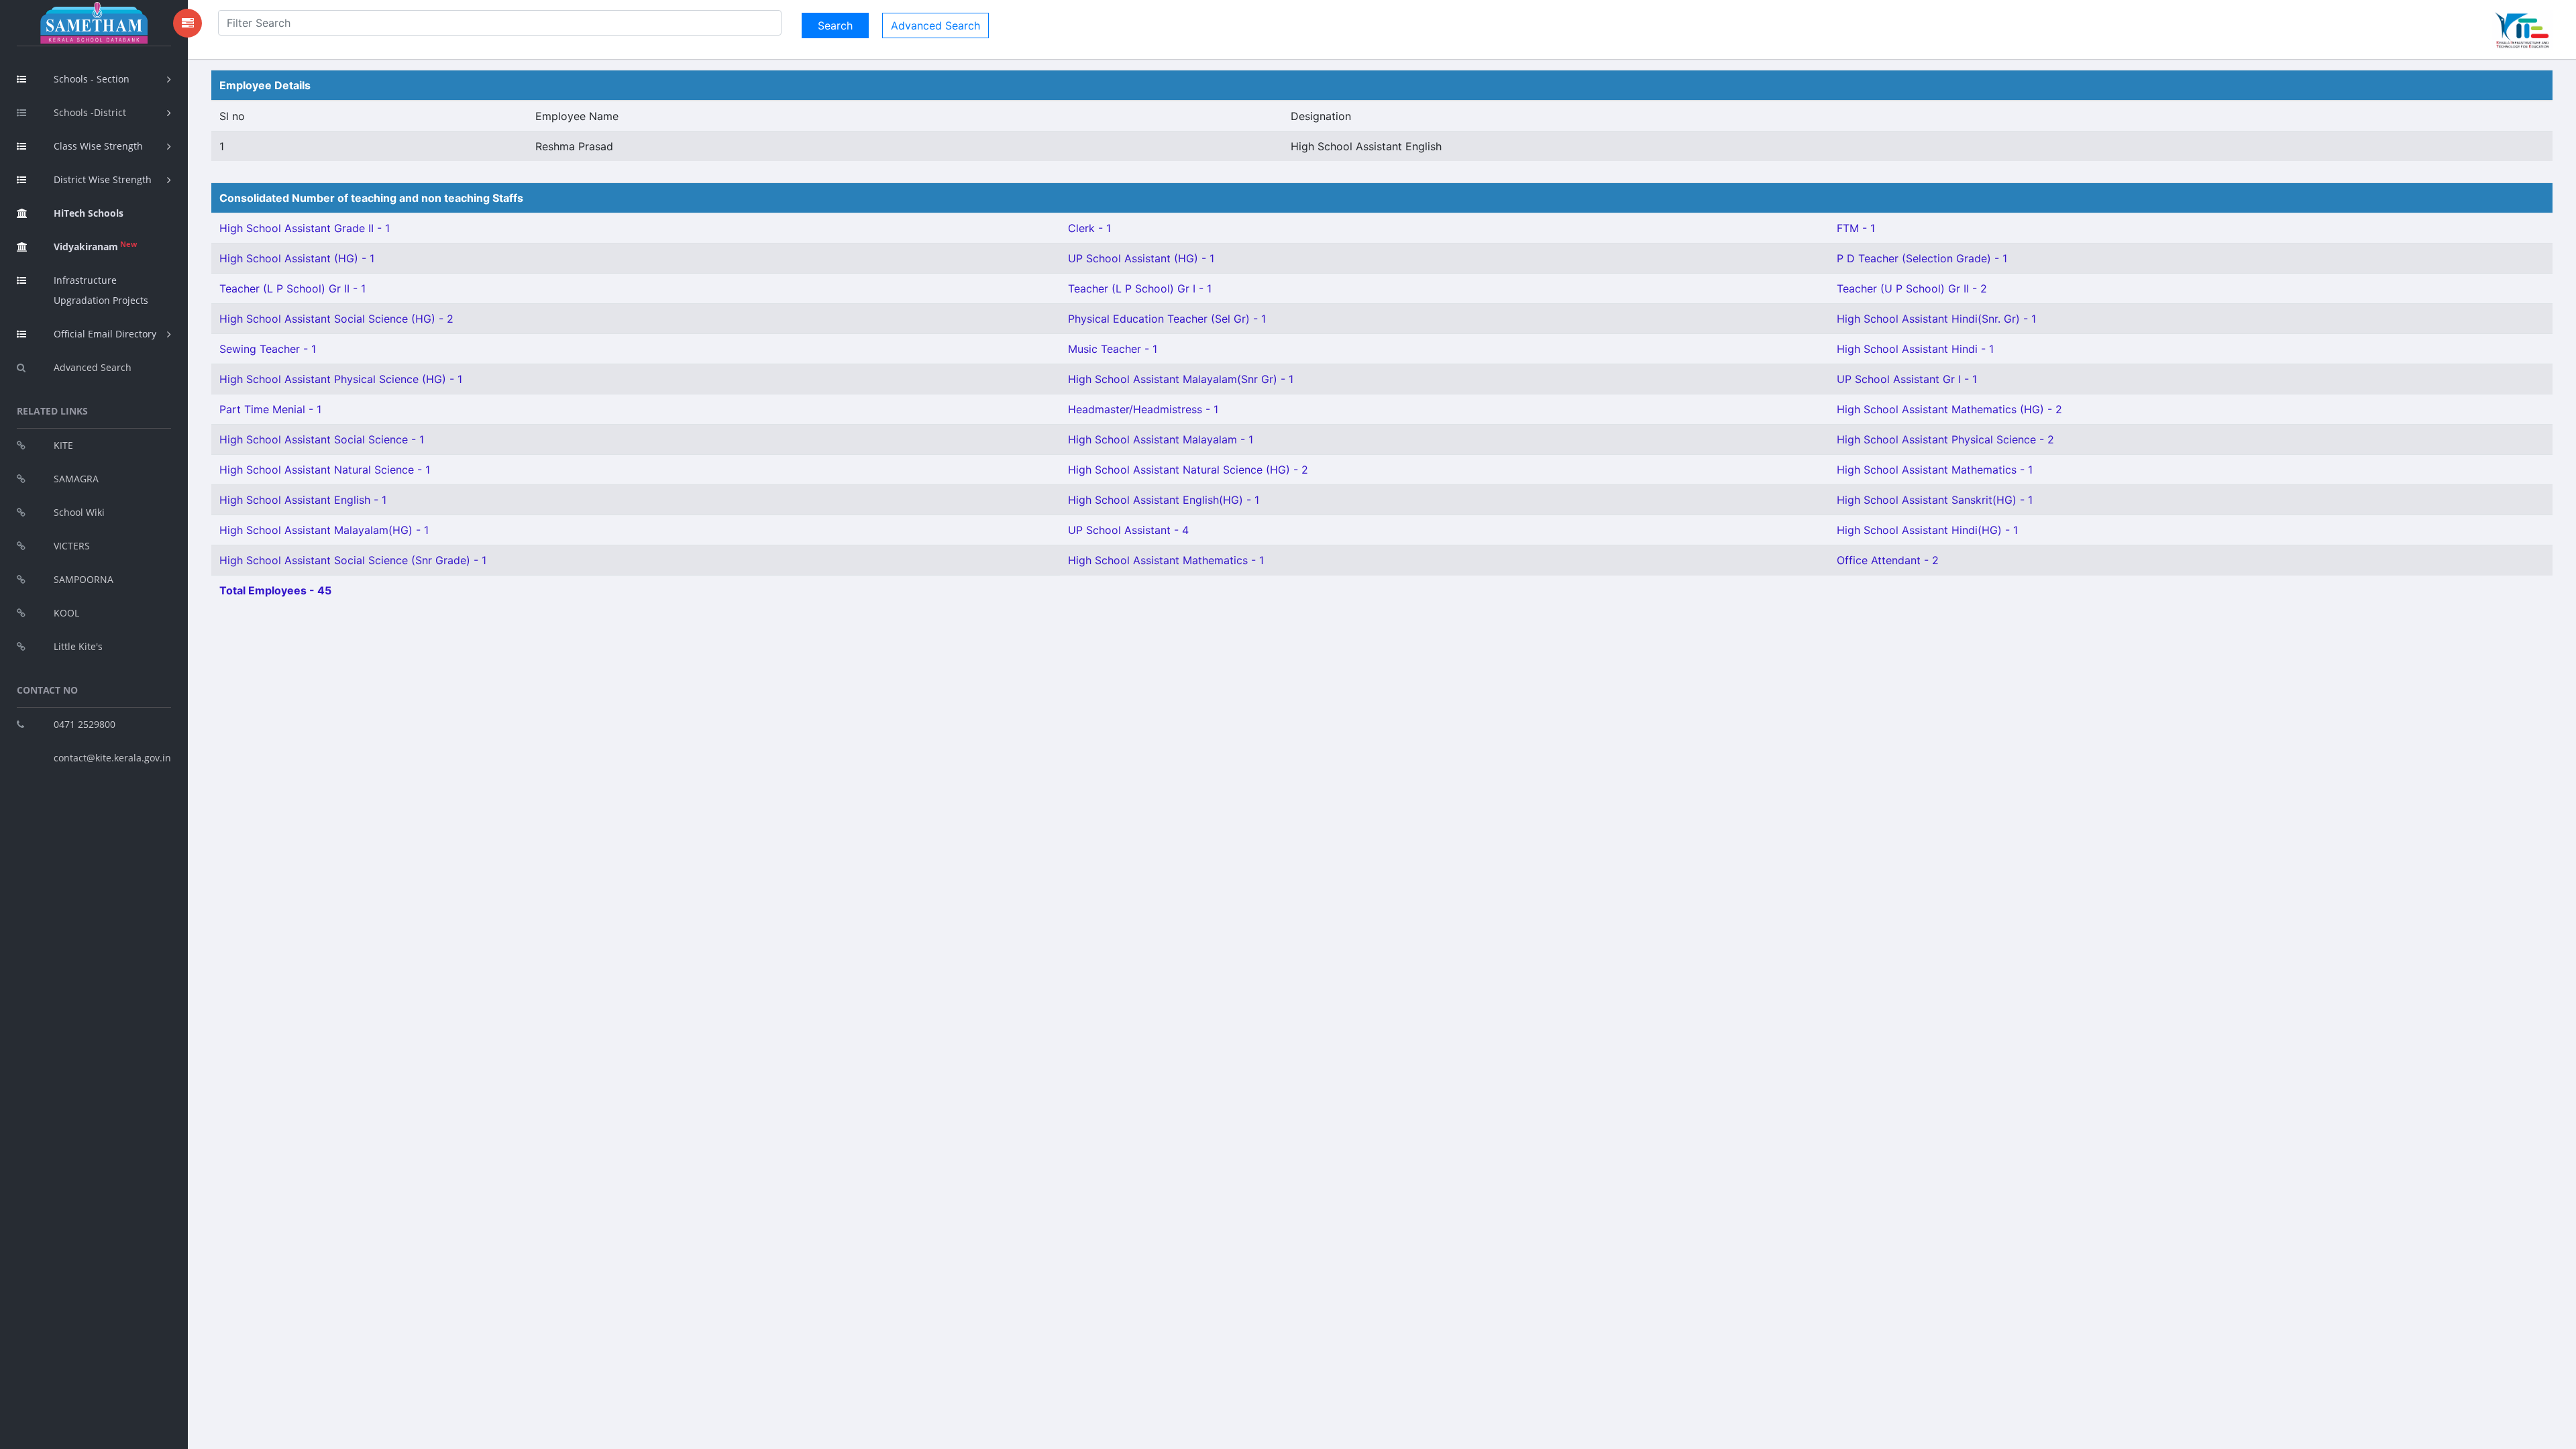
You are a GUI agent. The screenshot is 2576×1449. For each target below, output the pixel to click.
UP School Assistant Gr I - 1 (1907, 379)
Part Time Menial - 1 (270, 409)
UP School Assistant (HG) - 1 (1141, 258)
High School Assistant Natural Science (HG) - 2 (1188, 470)
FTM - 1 (1856, 228)
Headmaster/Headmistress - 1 (1143, 409)
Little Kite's (78, 646)
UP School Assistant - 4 (1128, 530)
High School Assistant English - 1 (303, 500)
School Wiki (79, 512)
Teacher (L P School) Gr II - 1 (292, 288)
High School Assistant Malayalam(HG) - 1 (324, 530)
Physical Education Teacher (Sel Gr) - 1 (1167, 319)
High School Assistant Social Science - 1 (322, 439)
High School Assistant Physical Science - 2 (1945, 439)
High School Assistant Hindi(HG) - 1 (1927, 530)
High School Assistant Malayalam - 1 (1161, 439)
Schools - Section (92, 79)
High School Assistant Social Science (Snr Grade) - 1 (353, 560)
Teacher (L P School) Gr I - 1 (1140, 288)
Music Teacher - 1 (1113, 349)
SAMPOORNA (84, 579)
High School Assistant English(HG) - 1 (1164, 500)
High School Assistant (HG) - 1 (297, 258)
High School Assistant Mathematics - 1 (1935, 470)
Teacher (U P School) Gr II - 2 (1912, 288)
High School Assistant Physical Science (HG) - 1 (341, 379)
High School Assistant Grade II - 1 (305, 228)
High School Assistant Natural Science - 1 (325, 470)
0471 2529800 (85, 724)
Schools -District (90, 112)
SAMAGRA (76, 479)
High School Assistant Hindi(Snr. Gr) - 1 (1936, 319)
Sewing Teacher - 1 (268, 349)
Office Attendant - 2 (1888, 560)
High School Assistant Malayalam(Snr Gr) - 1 (1181, 379)
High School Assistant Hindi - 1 (1915, 349)
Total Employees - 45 (275, 590)
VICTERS (72, 546)
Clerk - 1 (1089, 228)
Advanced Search (93, 367)
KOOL (66, 613)
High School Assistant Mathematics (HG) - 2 (1949, 409)
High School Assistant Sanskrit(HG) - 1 (1935, 500)
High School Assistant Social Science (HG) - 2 (336, 319)
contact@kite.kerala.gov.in (112, 758)
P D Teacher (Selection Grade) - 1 (1922, 258)
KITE (63, 445)
